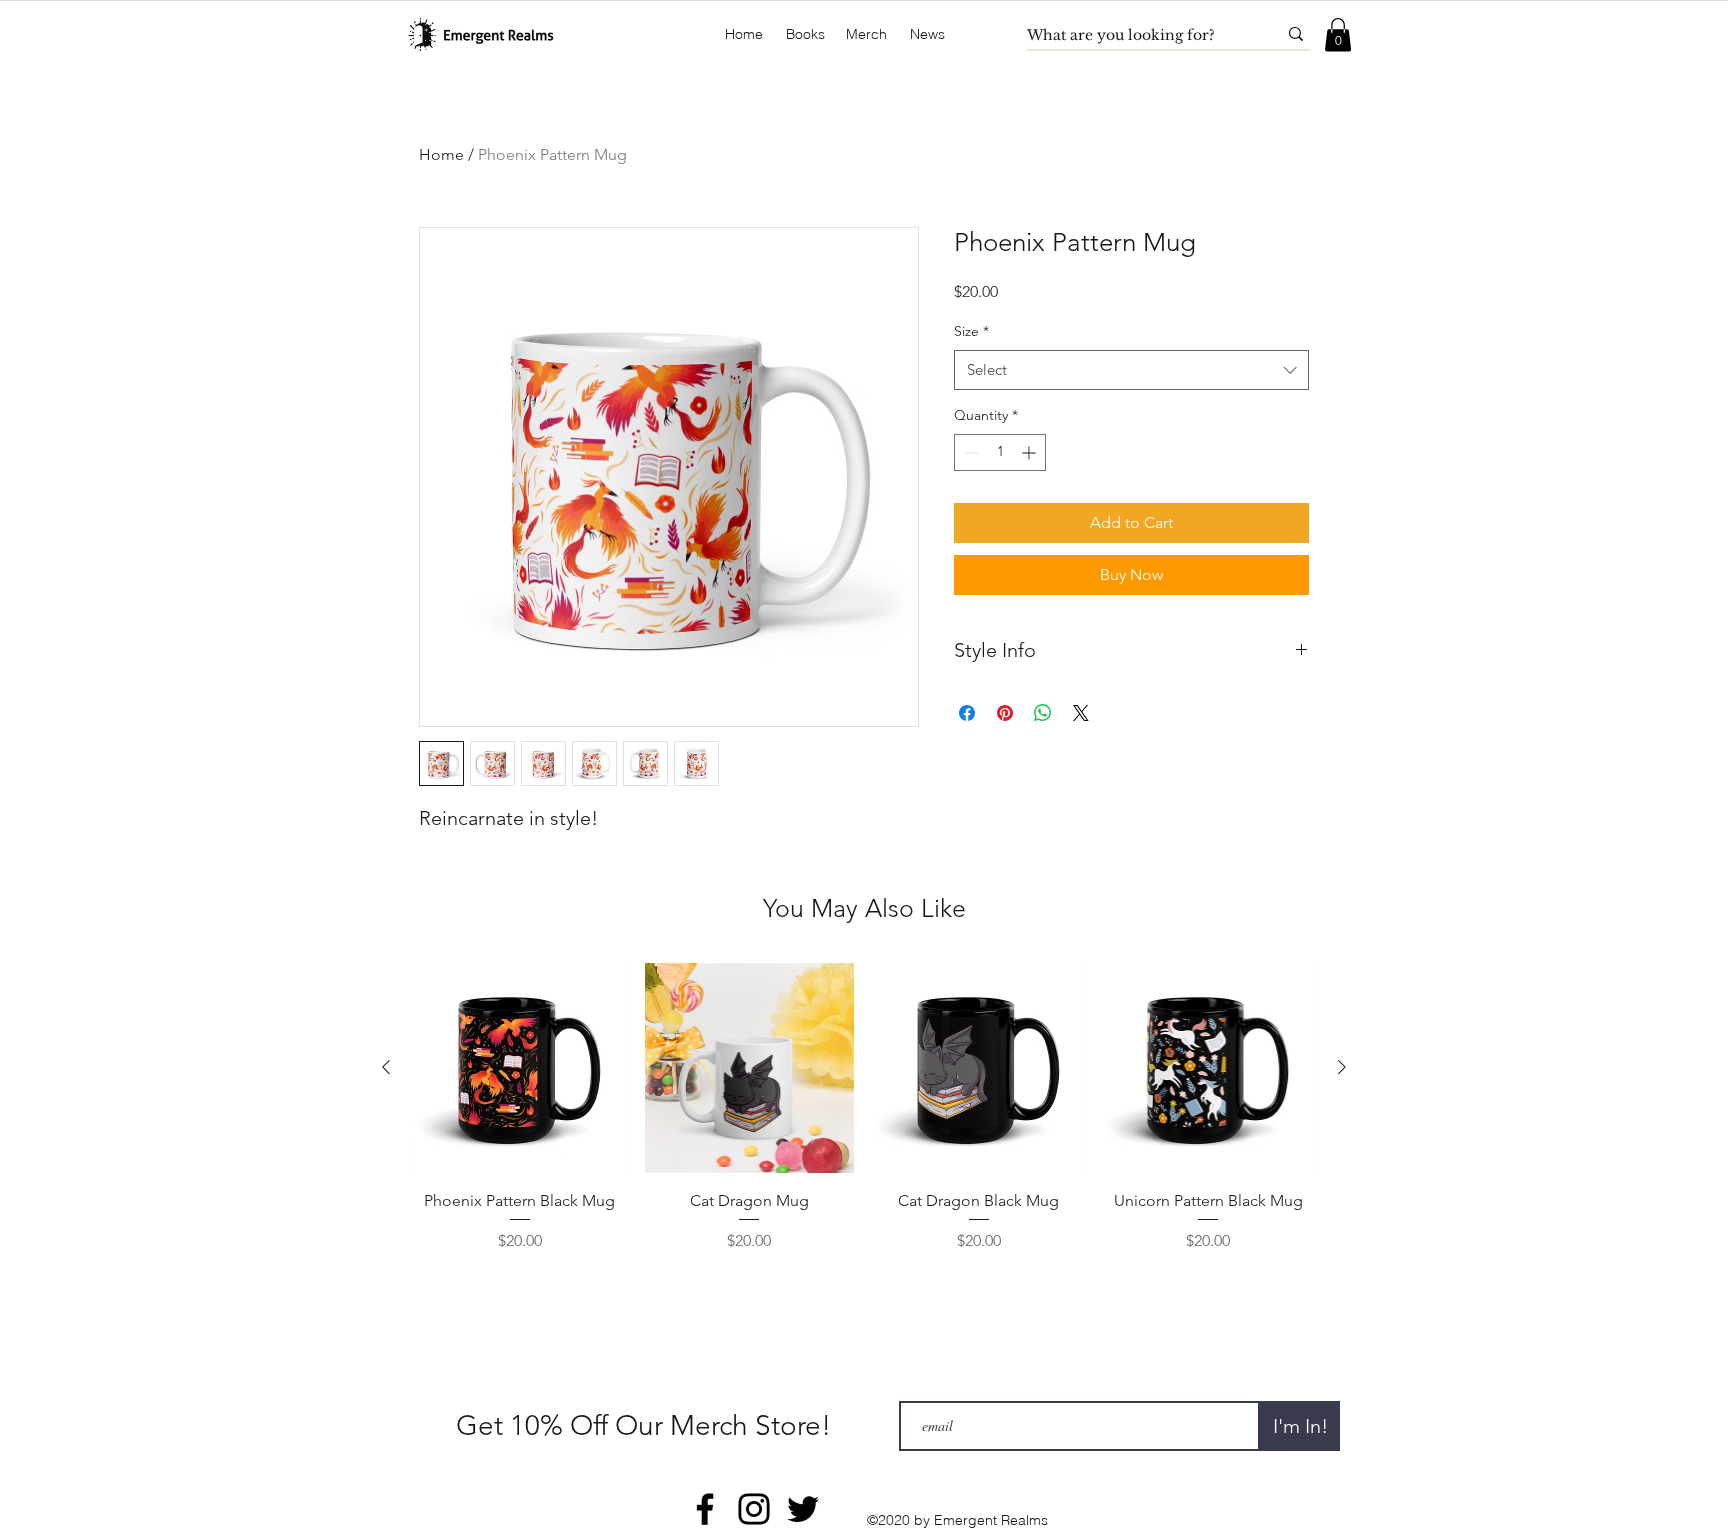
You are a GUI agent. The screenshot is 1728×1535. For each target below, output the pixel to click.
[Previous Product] (386, 1067)
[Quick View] (520, 1068)
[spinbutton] (1000, 452)
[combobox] (1131, 370)
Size (971, 331)
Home (441, 154)
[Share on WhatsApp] (1043, 713)
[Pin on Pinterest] (1005, 713)
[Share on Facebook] (967, 713)
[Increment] (1030, 452)
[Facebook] (705, 1509)
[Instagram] (754, 1509)
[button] (805, 34)
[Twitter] (803, 1509)
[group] (864, 1119)
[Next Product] (1342, 1067)
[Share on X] (1081, 713)
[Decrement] (969, 452)
